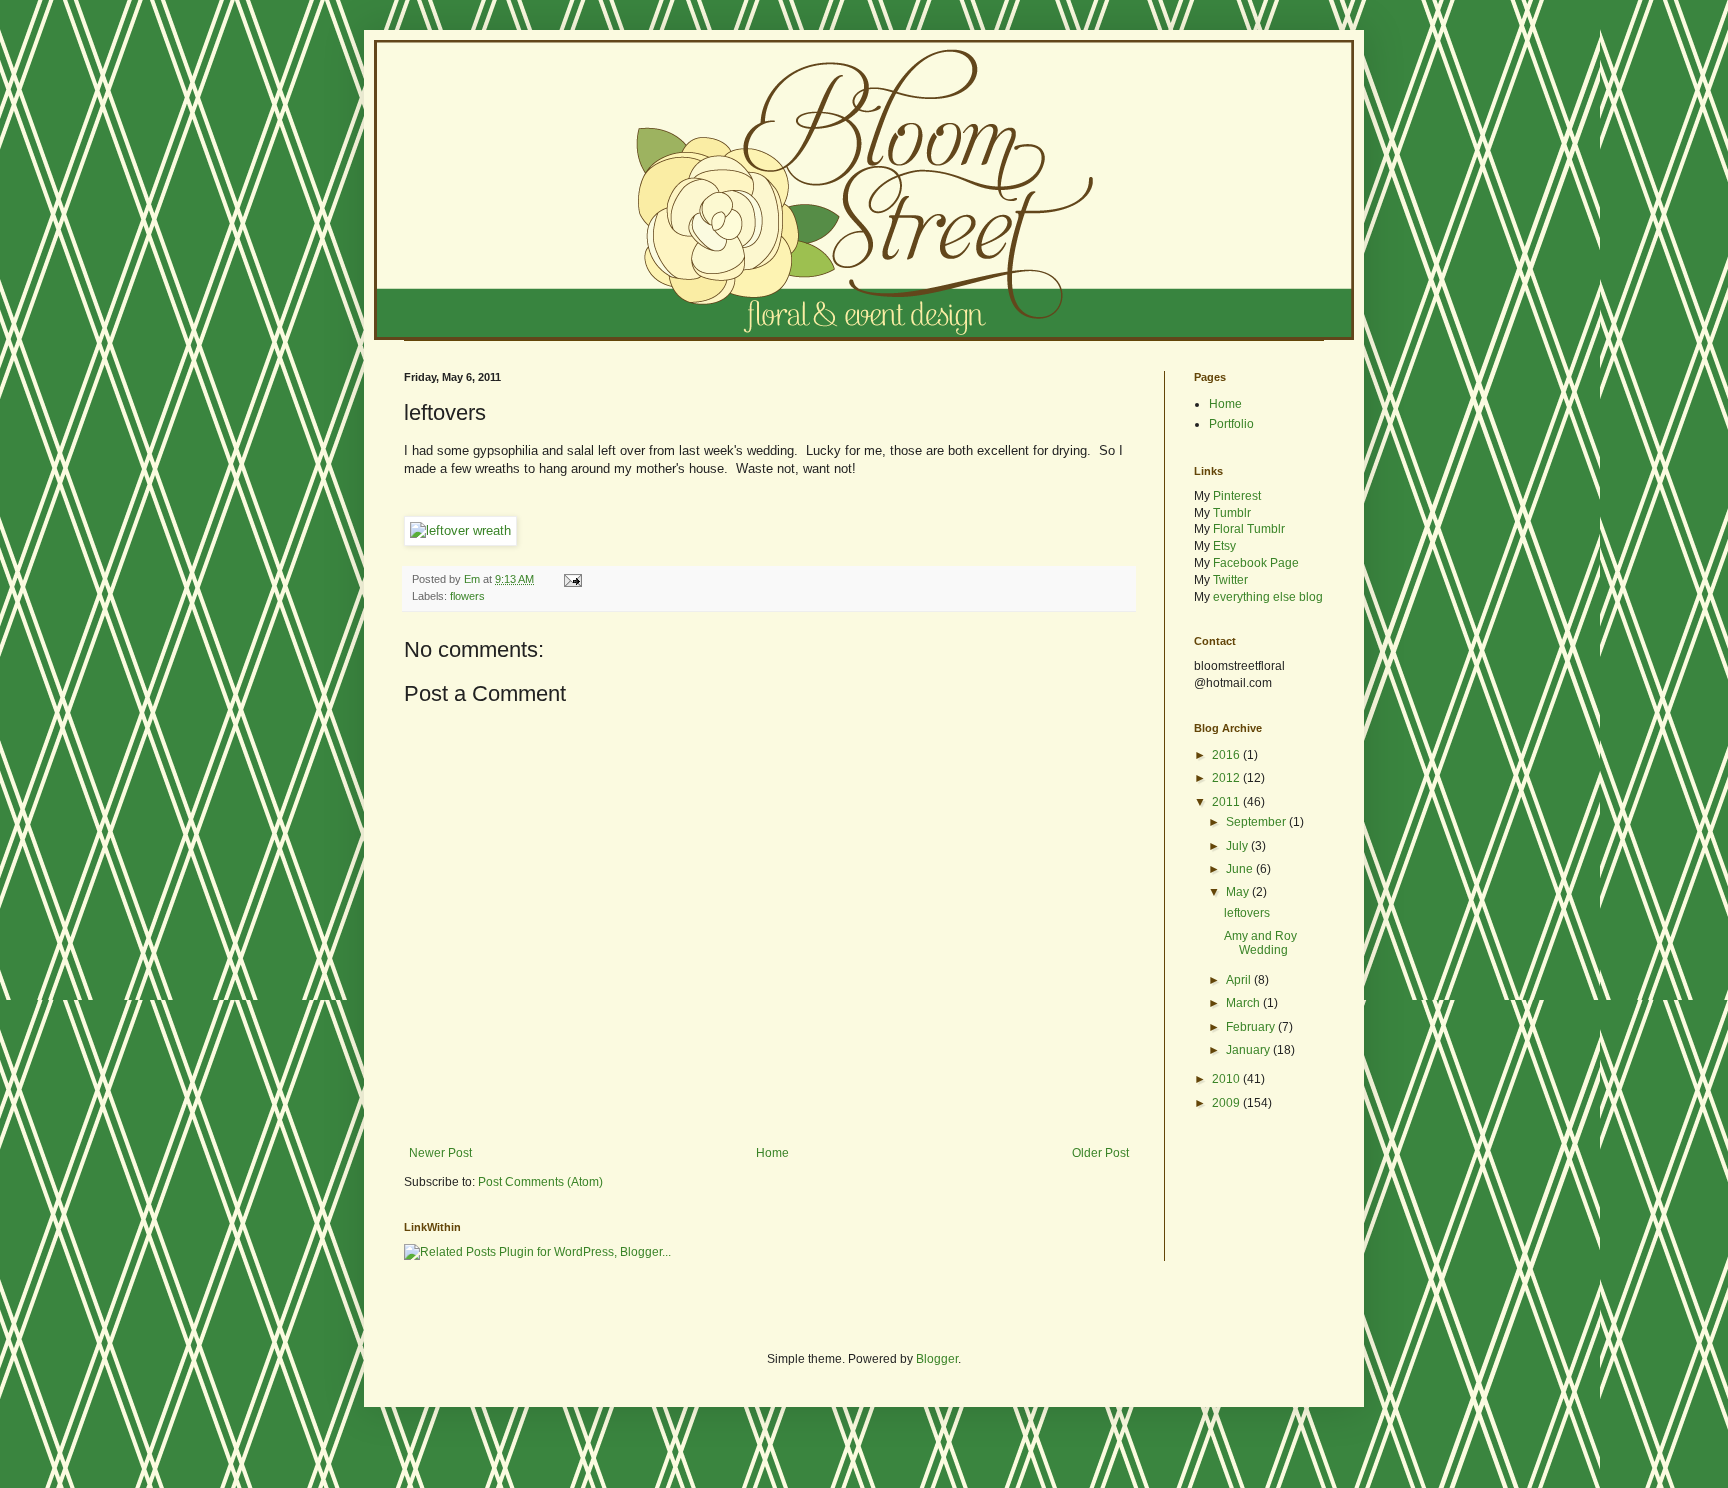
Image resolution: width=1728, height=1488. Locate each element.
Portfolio (1231, 424)
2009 (1227, 1103)
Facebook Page (1256, 563)
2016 (1227, 755)
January (1249, 1050)
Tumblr (1232, 513)
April (1240, 980)
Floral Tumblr (1249, 529)
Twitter (1230, 580)
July (1238, 846)
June (1241, 869)
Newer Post (440, 1153)
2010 (1227, 1079)
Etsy (1224, 546)
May (1239, 892)
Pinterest (1237, 496)
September (1257, 822)
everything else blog (1268, 597)
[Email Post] (572, 579)
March (1244, 1003)
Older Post (1100, 1153)
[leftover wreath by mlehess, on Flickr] (460, 530)
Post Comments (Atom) (540, 1182)
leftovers (1247, 913)
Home (772, 1153)
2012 (1227, 778)
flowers (467, 596)
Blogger (937, 1359)
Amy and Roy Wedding (1260, 943)
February (1252, 1027)
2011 (1227, 802)
